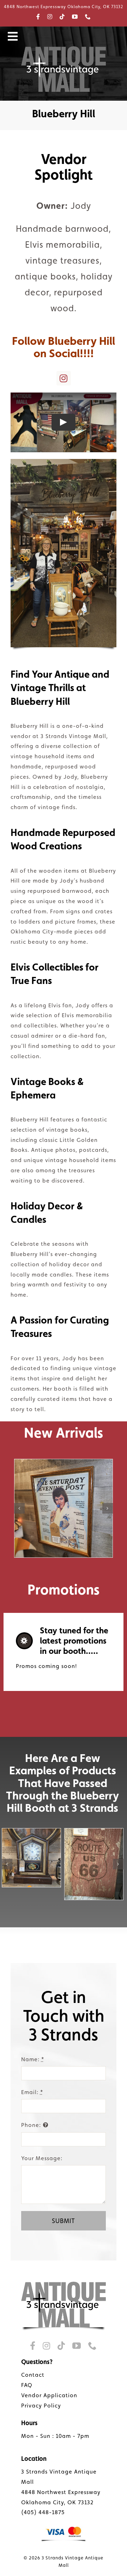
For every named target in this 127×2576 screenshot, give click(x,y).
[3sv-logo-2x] (64, 49)
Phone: (31, 2125)
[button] (19, 1508)
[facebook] (38, 17)
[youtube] (75, 17)
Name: (33, 2059)
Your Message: (42, 2158)
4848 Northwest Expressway (61, 2492)
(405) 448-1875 (43, 2512)
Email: (32, 2092)
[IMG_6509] (94, 1864)
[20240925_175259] (64, 1508)
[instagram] (50, 17)
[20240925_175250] (31, 1858)
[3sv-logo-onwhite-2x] (64, 2284)
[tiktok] (62, 17)
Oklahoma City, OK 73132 (57, 2502)
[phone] (88, 17)
